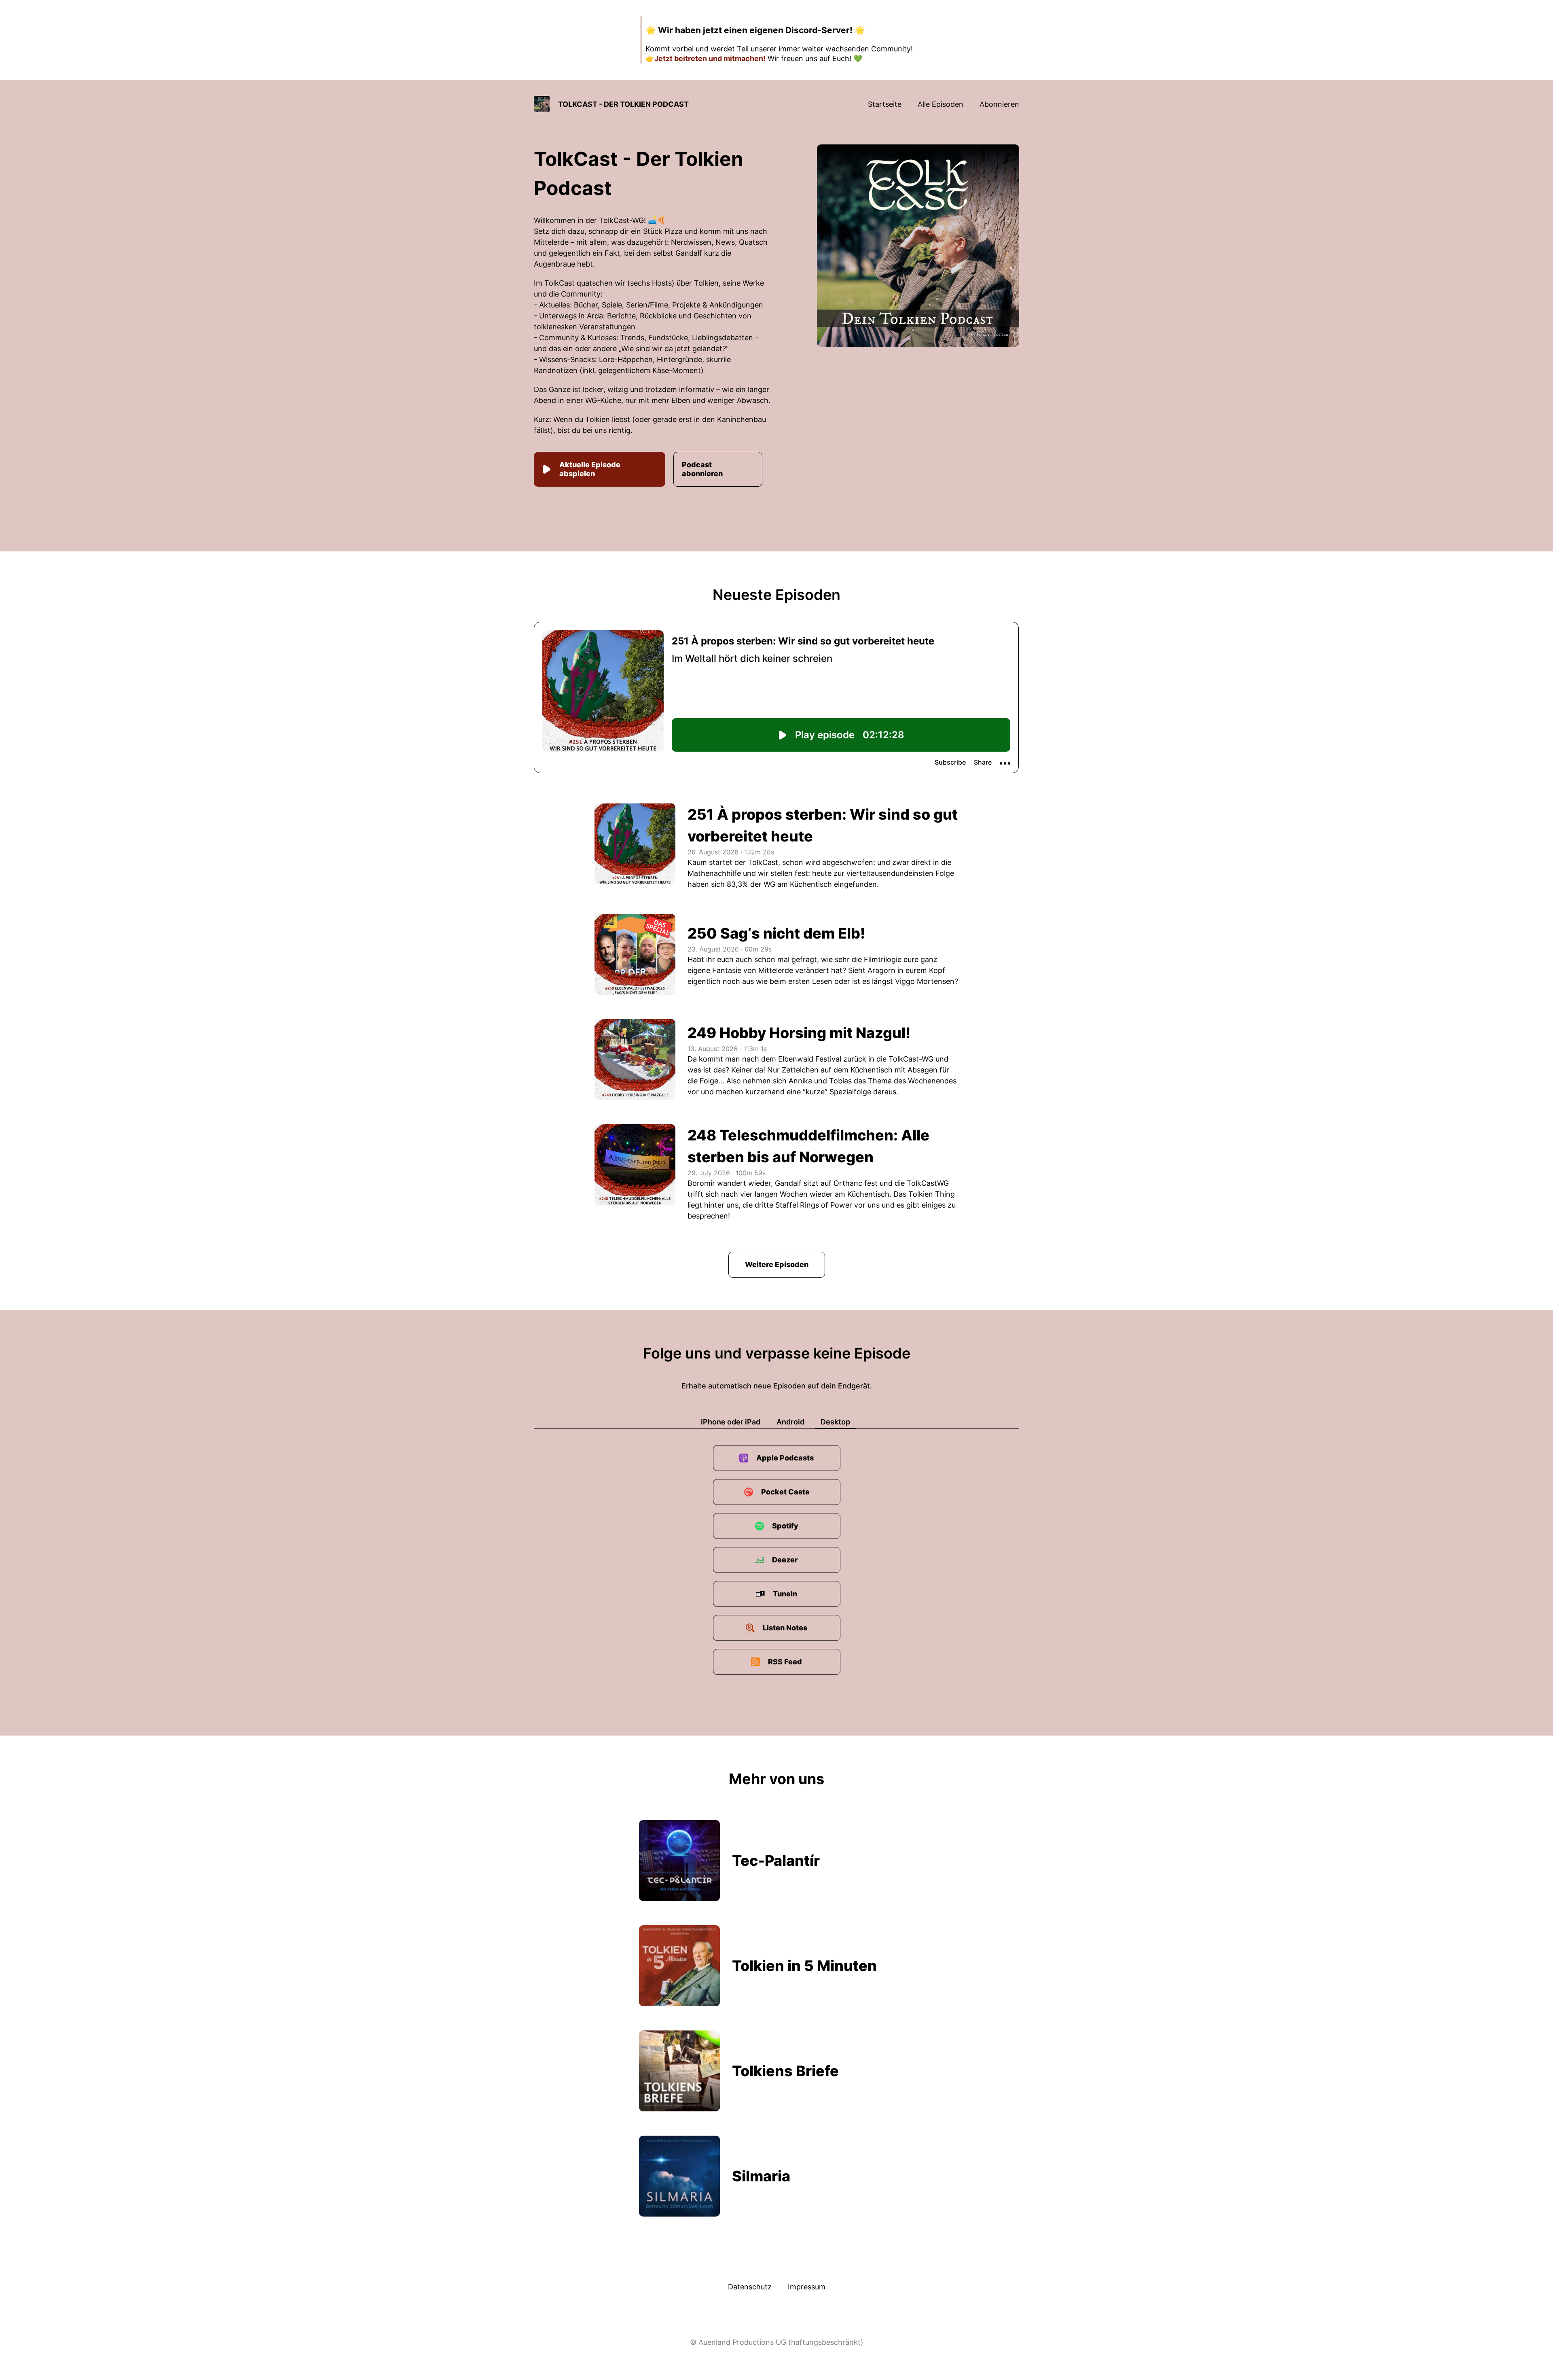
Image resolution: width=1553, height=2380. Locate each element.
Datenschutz (750, 2287)
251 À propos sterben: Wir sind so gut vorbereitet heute (823, 825)
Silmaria (761, 2176)
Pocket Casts (785, 1492)
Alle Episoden (940, 104)
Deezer (785, 1560)
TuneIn (785, 1594)
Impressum (807, 2287)
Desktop (835, 1422)
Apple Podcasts (785, 1458)
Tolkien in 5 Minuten (804, 1966)
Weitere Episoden (777, 1264)
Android (790, 1422)
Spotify (785, 1526)
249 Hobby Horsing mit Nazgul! (799, 1033)
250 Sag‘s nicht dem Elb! (776, 933)
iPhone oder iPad (731, 1422)
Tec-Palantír (776, 1861)
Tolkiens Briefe (785, 2071)
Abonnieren (999, 104)
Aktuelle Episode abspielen (590, 469)
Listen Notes (785, 1628)
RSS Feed (785, 1662)
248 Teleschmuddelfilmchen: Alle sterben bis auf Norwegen (808, 1146)
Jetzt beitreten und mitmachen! (710, 58)
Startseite (885, 104)
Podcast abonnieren (702, 469)
